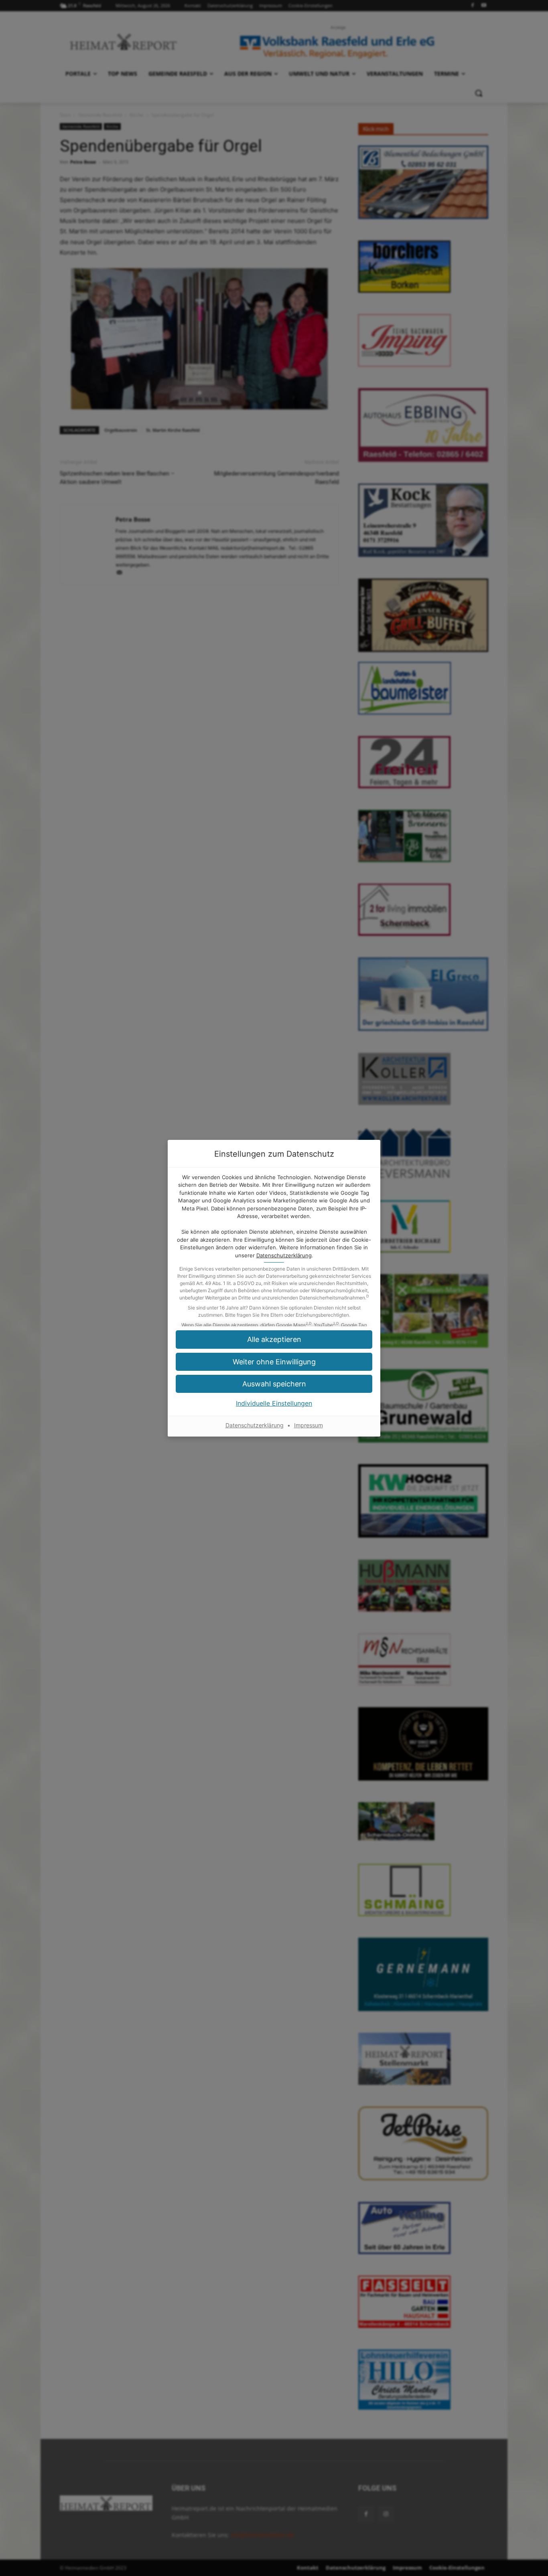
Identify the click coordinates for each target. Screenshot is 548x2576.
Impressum (309, 1425)
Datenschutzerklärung (284, 1255)
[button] (274, 1384)
